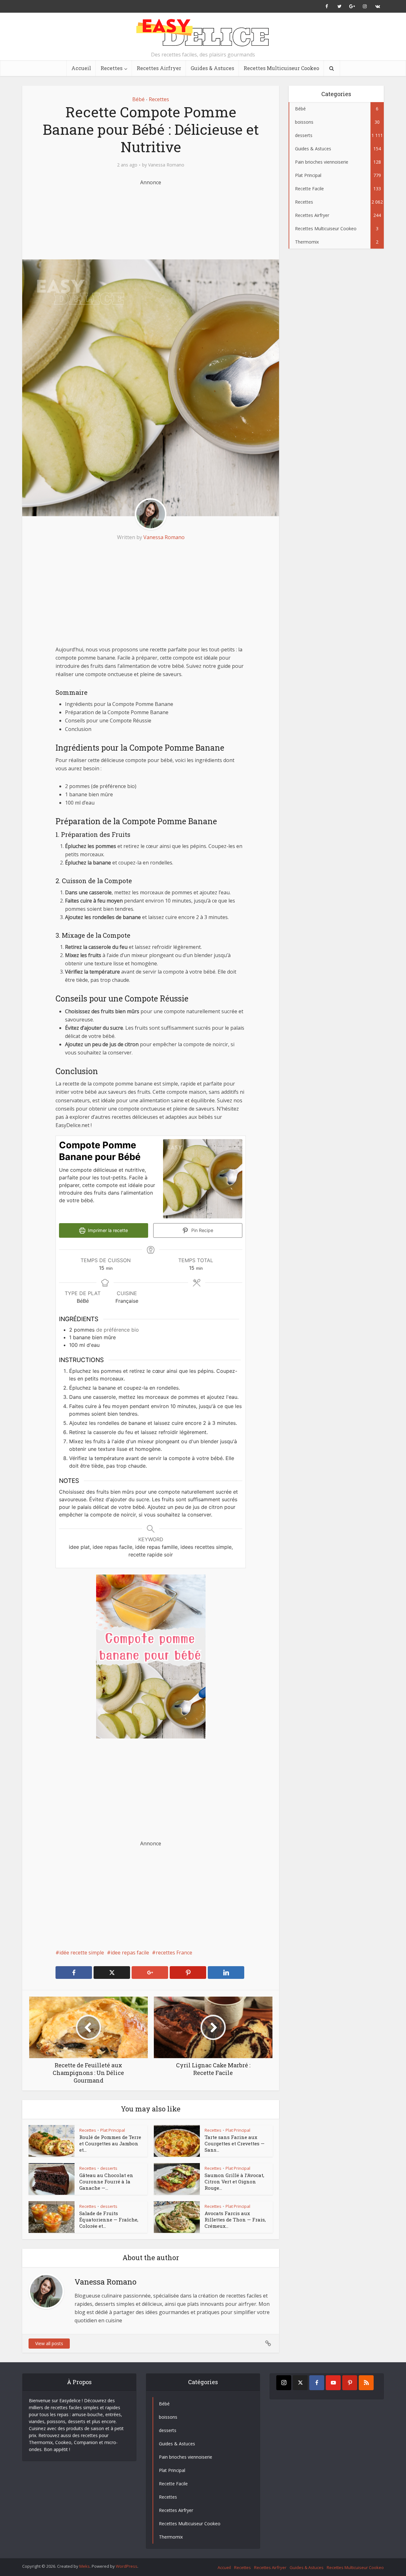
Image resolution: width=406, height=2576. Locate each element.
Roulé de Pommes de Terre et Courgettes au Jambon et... (110, 2144)
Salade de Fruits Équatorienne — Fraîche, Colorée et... (109, 2220)
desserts (109, 2168)
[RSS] (366, 2383)
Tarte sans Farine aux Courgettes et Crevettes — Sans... (235, 2144)
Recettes (111, 68)
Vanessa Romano (166, 165)
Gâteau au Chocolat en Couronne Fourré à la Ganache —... (106, 2182)
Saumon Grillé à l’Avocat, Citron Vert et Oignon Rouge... (234, 2182)
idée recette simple (82, 1953)
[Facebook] (317, 2383)
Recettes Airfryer (159, 68)
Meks (85, 2566)
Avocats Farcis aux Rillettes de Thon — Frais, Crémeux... (235, 2220)
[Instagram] (284, 2383)
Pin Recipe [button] (202, 1230)
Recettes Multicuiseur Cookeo (281, 68)
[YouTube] (333, 2383)
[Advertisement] (151, 218)
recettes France (174, 1953)
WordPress (127, 2566)
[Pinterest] (350, 2383)
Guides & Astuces (212, 68)
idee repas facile (130, 1953)
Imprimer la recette (107, 1230)
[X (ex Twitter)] (300, 2383)
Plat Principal (113, 2130)
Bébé (138, 99)
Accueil (81, 68)
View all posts (49, 2343)
